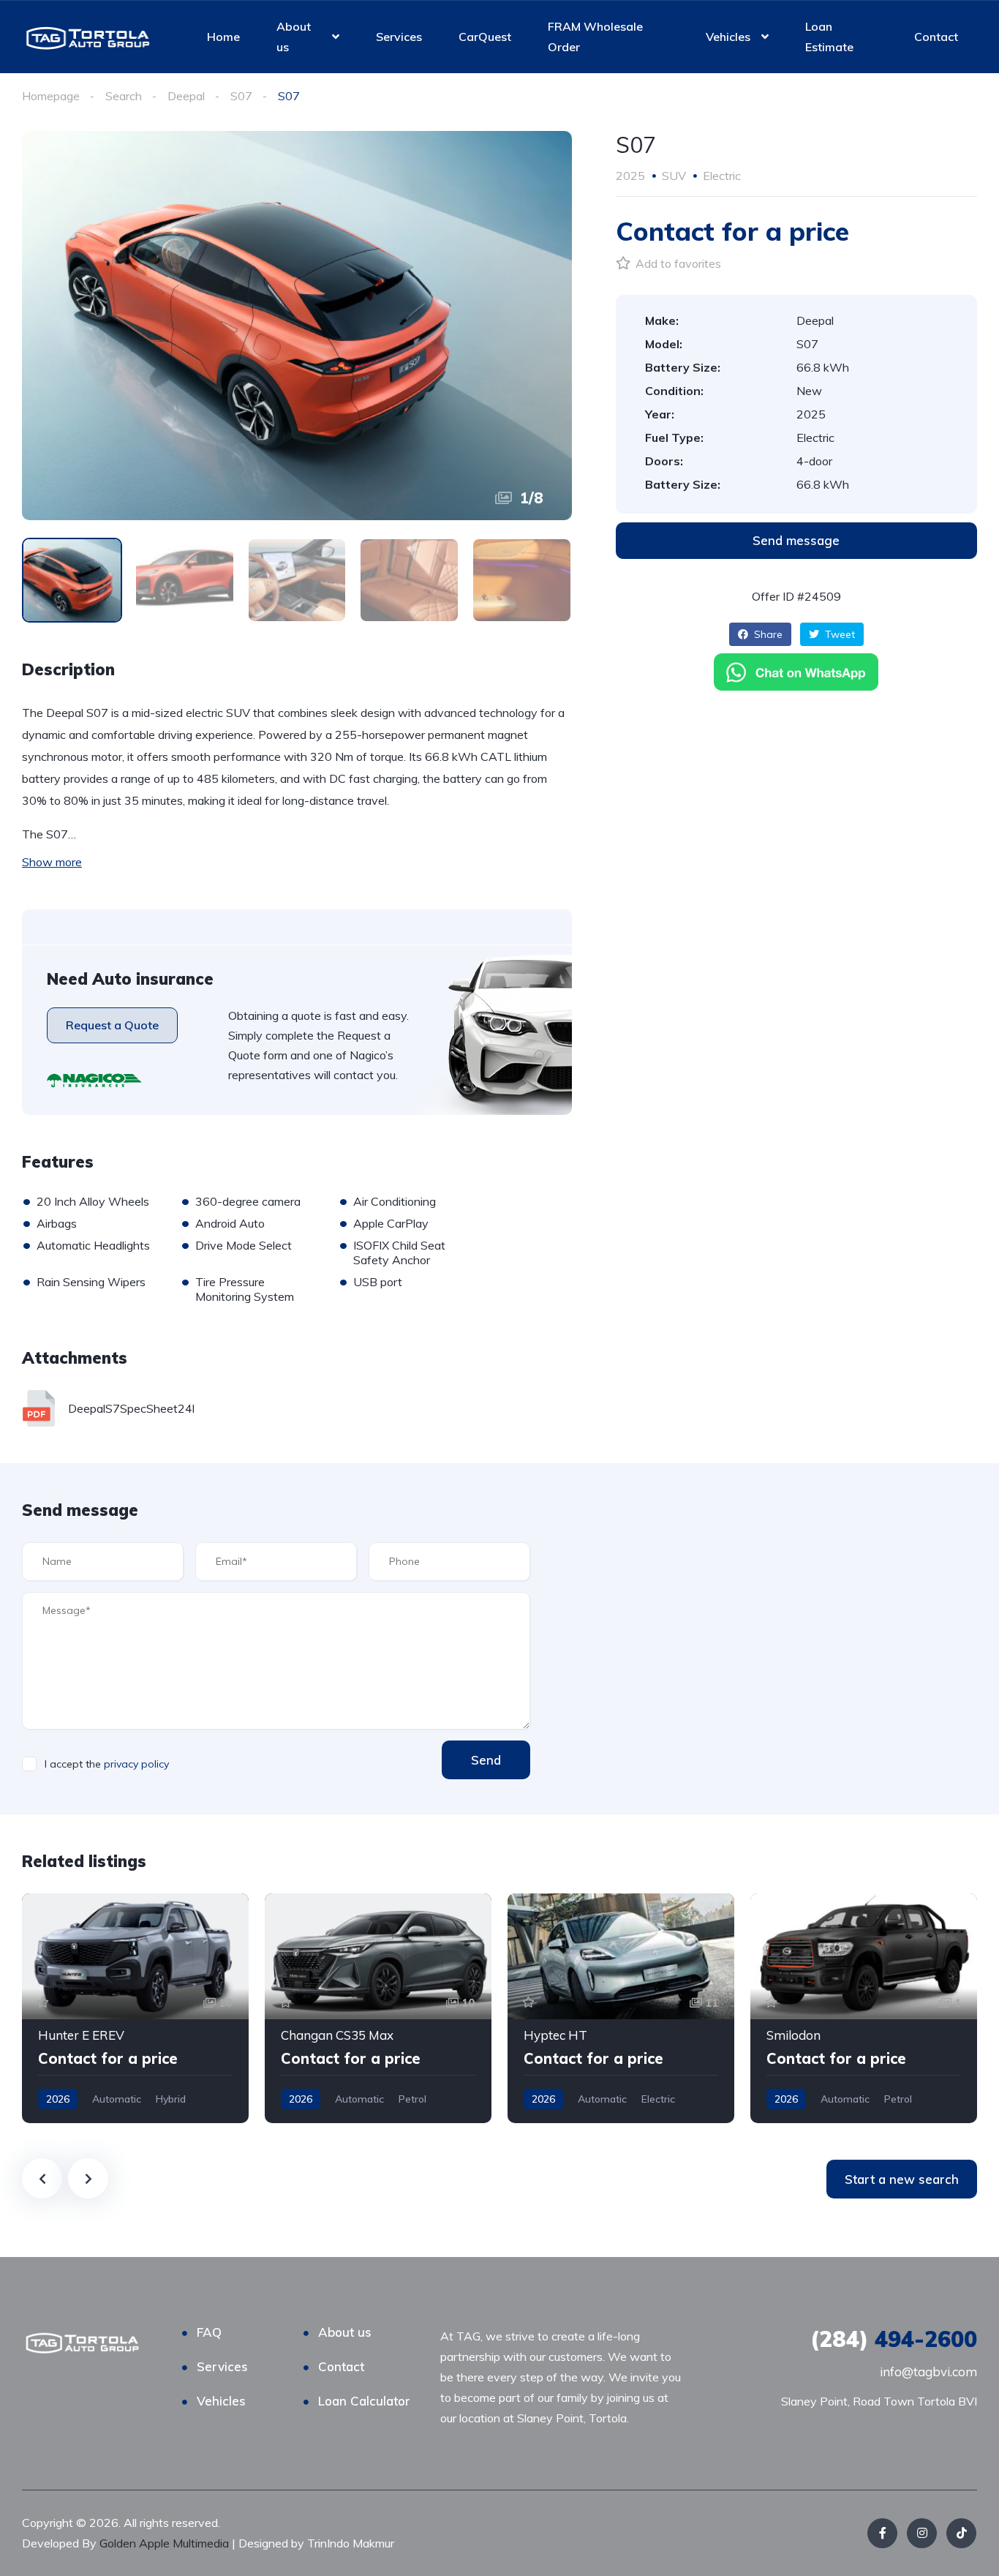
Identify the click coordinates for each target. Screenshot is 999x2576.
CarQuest (485, 37)
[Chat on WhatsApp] (796, 672)
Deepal (186, 96)
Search (124, 96)
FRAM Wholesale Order (595, 37)
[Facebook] (882, 2533)
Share (767, 634)
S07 (241, 96)
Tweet (838, 634)
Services (399, 37)
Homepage (51, 96)
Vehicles (728, 37)
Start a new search (902, 2179)
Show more (52, 862)
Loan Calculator (364, 2401)
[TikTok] (961, 2533)
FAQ (209, 2332)
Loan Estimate (829, 37)
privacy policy (136, 1764)
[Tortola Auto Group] (88, 37)
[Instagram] (922, 2533)
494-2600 (894, 2339)
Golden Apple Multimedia (166, 2543)
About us (294, 37)
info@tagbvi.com (928, 2372)
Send (486, 1760)
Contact (936, 37)
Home (223, 37)
